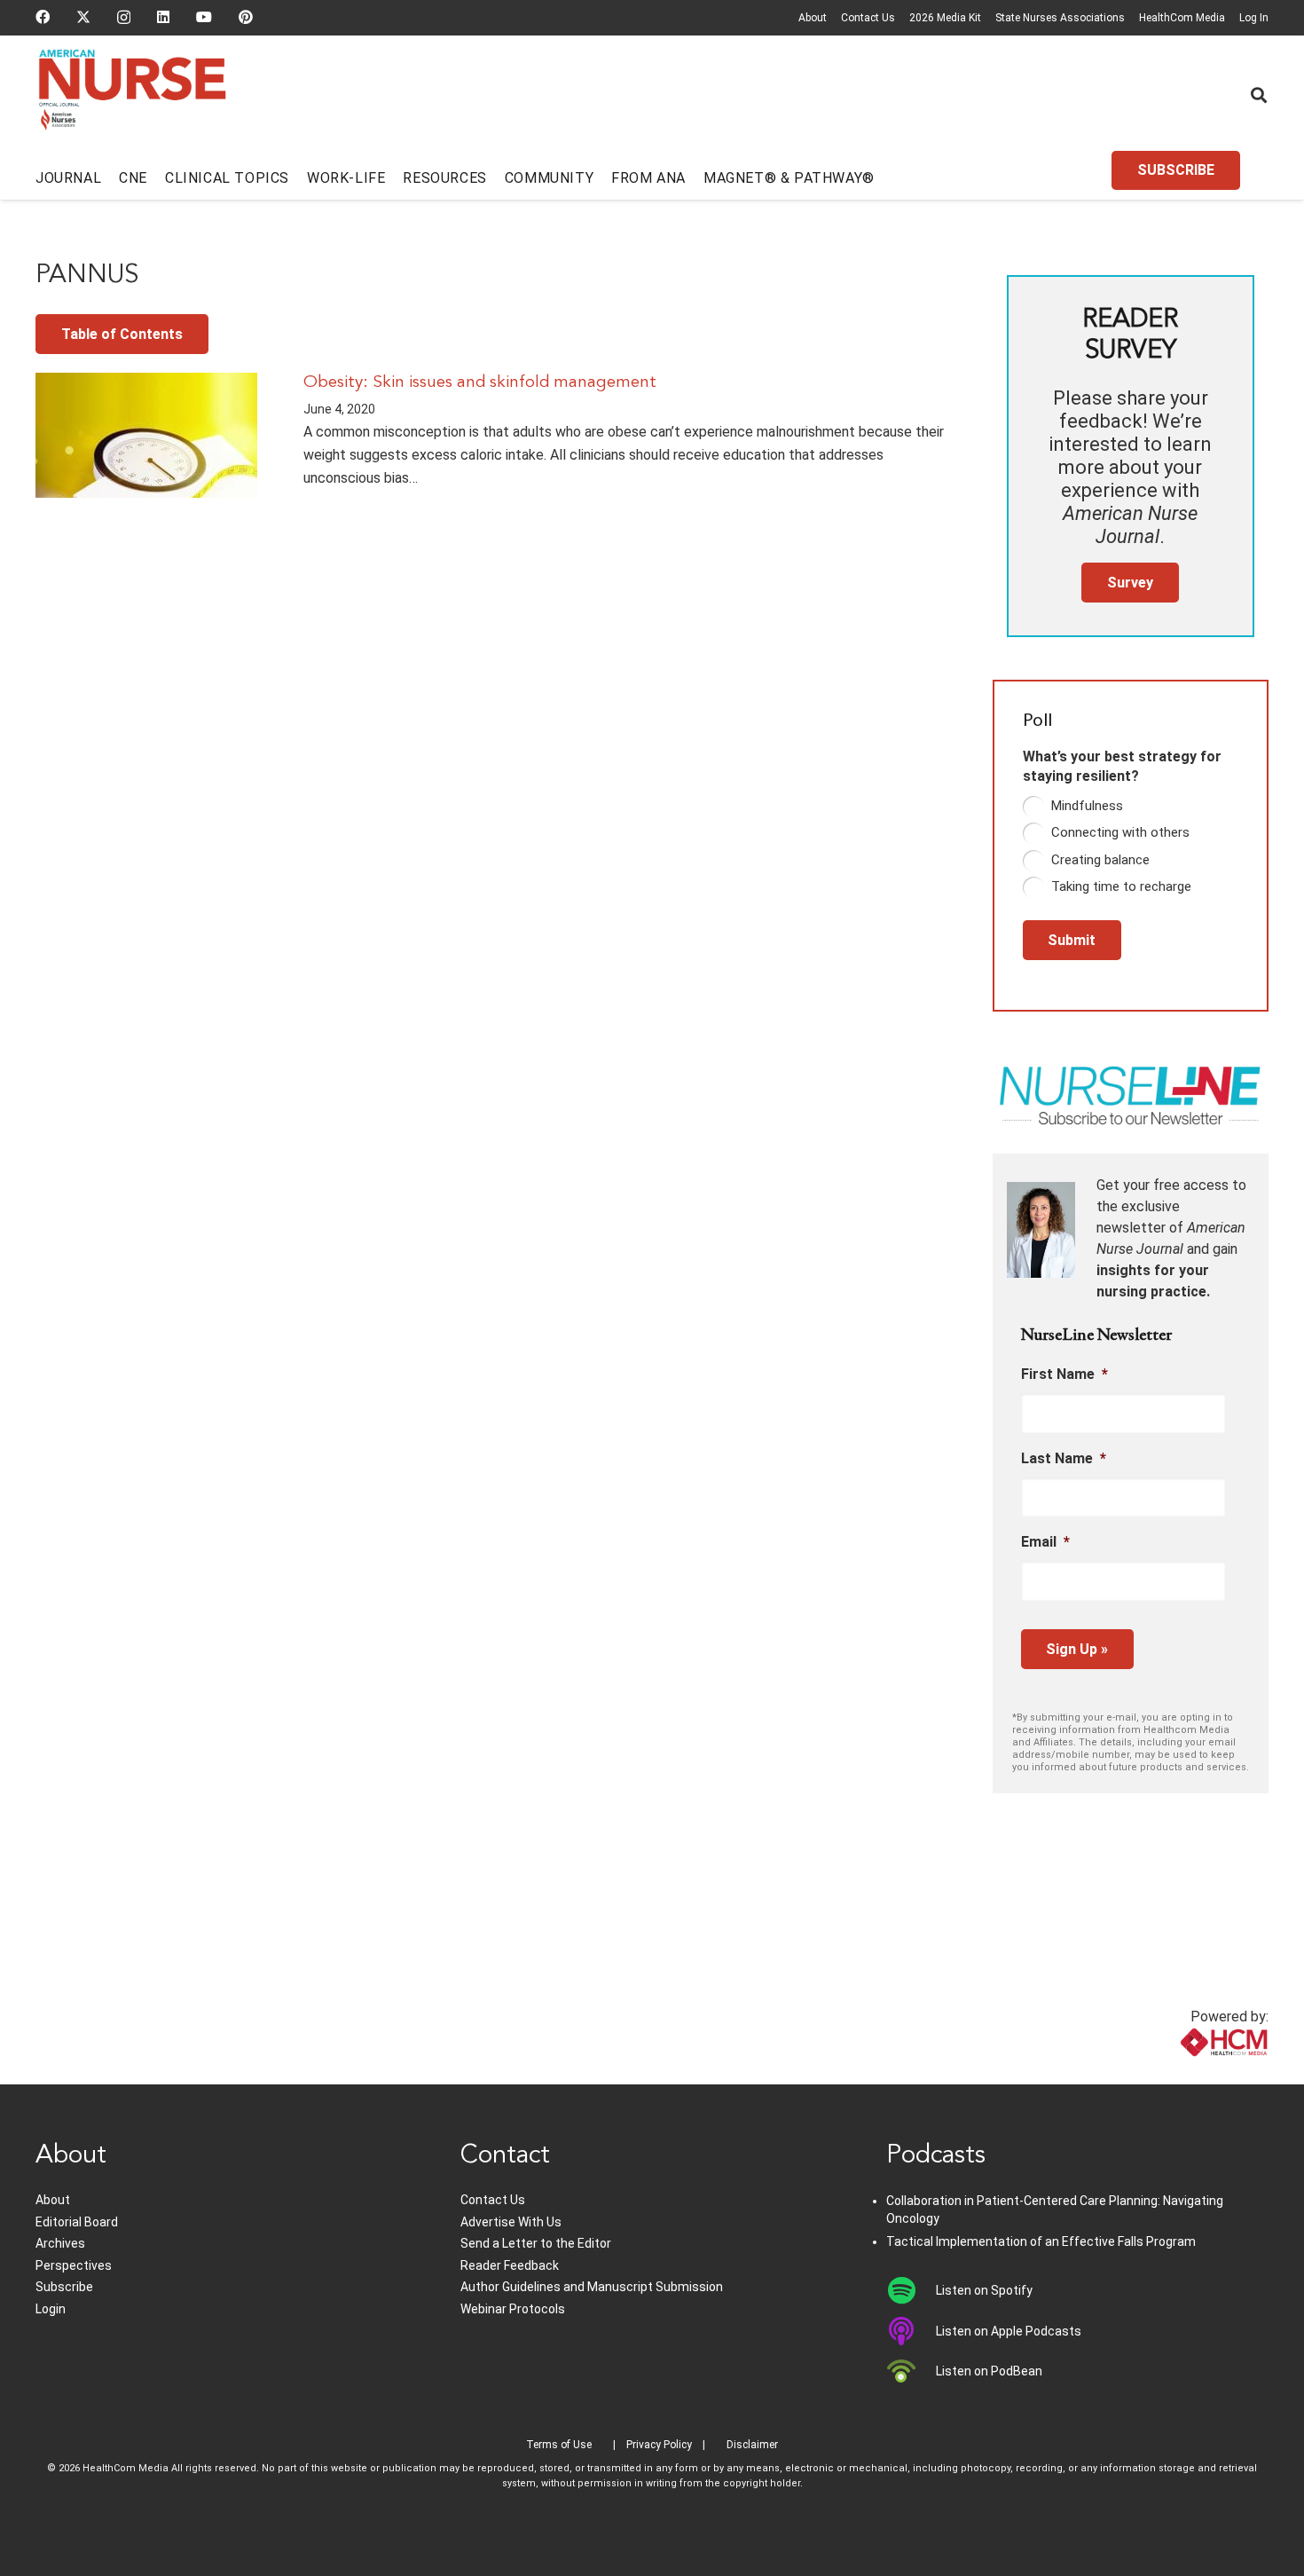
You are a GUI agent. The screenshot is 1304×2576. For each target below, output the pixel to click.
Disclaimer (752, 2445)
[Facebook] (43, 17)
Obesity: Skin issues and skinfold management (480, 382)
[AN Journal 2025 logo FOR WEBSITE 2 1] (133, 96)
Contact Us (868, 18)
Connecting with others (1120, 832)
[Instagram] (124, 18)
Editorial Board (77, 2222)
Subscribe (64, 2287)
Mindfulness (1087, 806)
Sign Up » (1077, 1649)
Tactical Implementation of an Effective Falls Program (1041, 2241)
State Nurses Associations (1060, 18)
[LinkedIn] (163, 17)
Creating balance (1100, 860)
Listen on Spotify (984, 2290)
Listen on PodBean (989, 2371)
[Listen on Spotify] (911, 2290)
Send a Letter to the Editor (536, 2243)
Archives (60, 2243)
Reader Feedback (510, 2265)
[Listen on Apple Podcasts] (911, 2331)
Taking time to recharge (1121, 886)
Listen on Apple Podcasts (1009, 2331)
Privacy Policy (659, 2445)
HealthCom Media (1182, 18)
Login (51, 2309)
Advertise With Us (511, 2222)
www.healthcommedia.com (1185, 2073)
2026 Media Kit (945, 18)
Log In (1254, 18)
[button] (1259, 95)
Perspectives (74, 2265)
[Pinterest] (246, 17)
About (813, 18)
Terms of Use (559, 2445)
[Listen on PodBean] (911, 2371)
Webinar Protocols (513, 2309)
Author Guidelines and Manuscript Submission (592, 2287)
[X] (83, 17)
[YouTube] (204, 17)
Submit (1072, 940)
